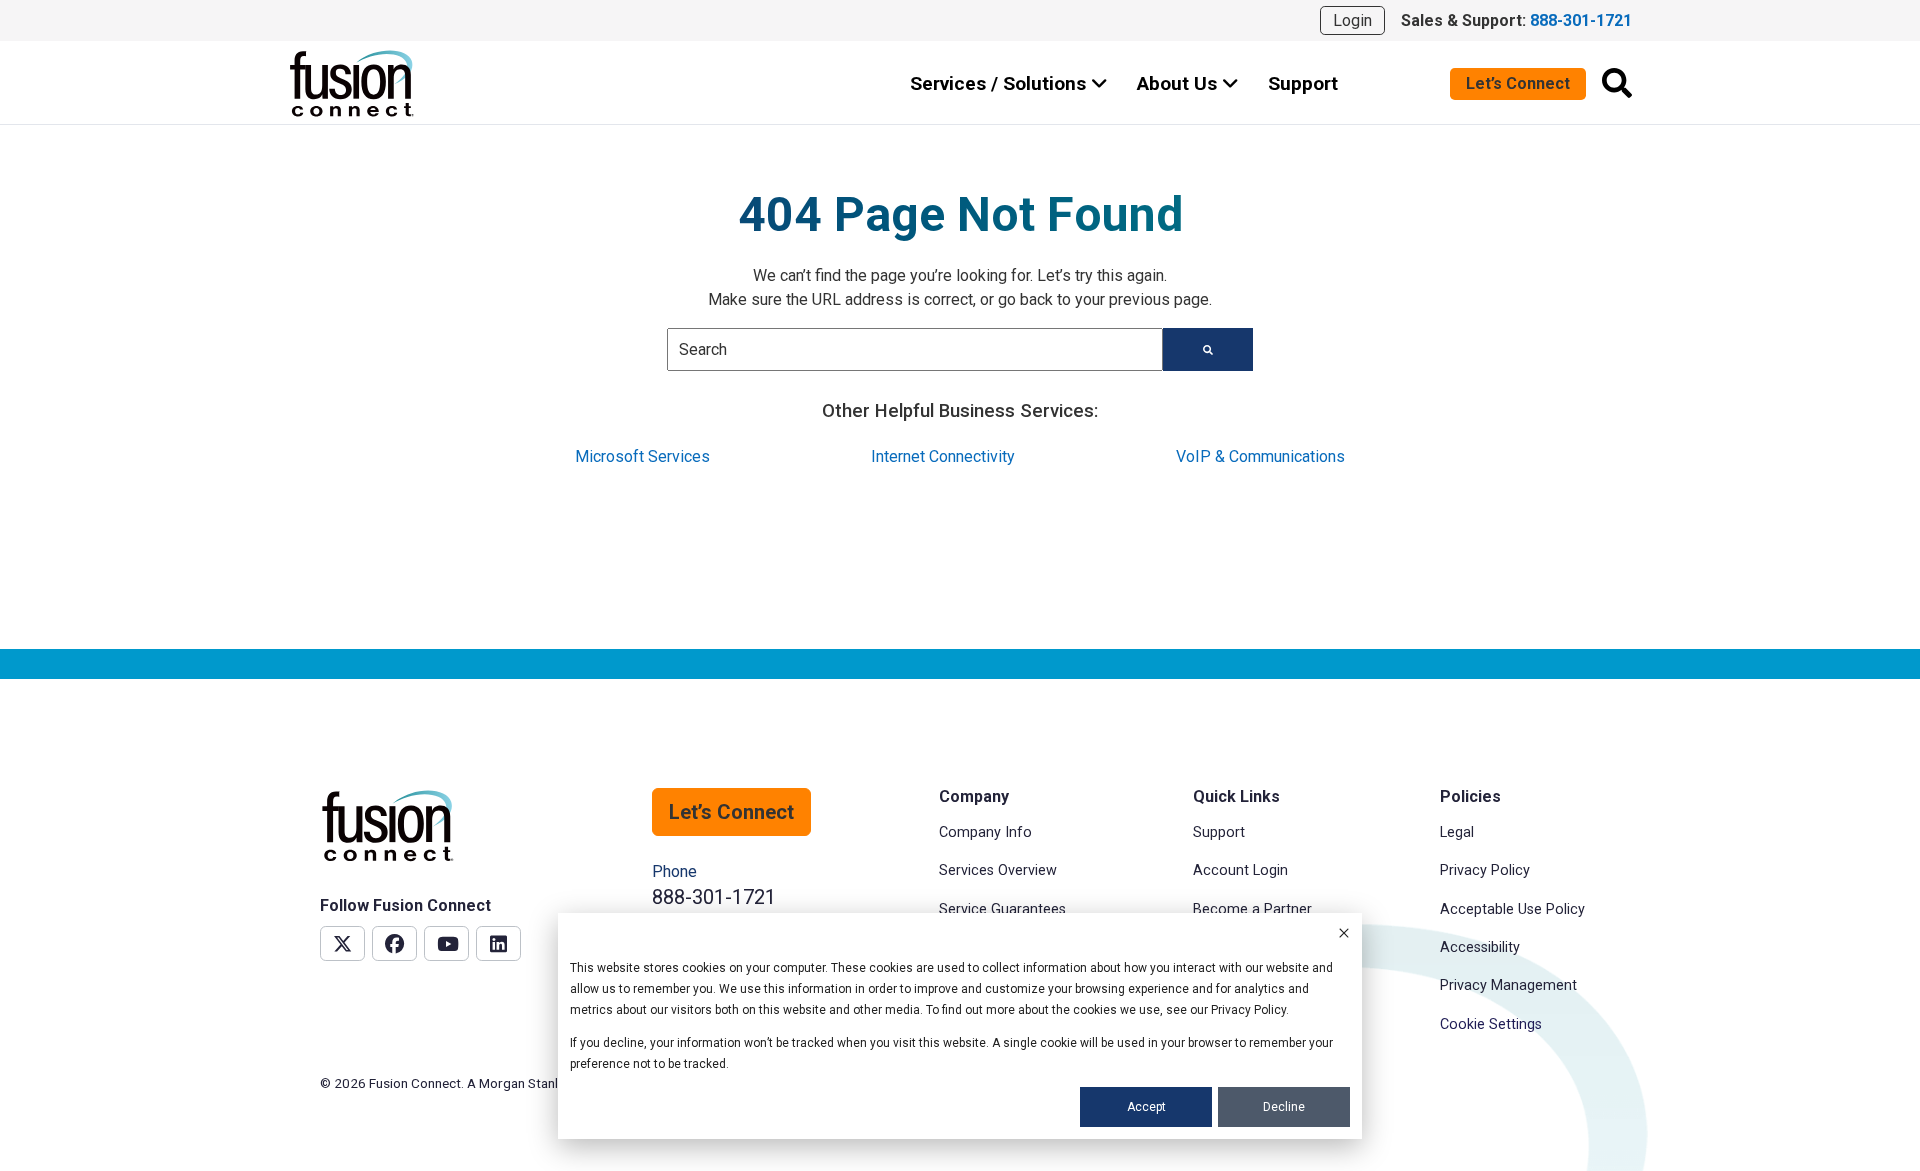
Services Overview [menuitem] (998, 870)
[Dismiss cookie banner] (1344, 935)
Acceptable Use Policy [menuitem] (1512, 909)
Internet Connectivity (943, 456)
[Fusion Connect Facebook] (394, 943)
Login (1352, 20)
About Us (1179, 83)
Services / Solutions (1000, 83)
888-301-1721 (714, 897)
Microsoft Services (642, 456)
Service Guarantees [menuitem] (1002, 909)
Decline (1284, 1107)
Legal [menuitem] (1457, 832)
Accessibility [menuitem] (1480, 947)
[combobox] (915, 349)
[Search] (1617, 83)
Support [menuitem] (1219, 832)
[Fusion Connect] (353, 83)
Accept (1146, 1107)
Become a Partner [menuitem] (1252, 909)
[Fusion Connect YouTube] (446, 943)
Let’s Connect (1518, 83)
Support (1303, 83)
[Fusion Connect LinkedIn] (498, 943)
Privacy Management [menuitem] (1508, 985)
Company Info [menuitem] (985, 832)
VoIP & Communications (1260, 456)
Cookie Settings (1491, 1024)
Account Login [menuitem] (1240, 870)
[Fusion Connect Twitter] (342, 943)
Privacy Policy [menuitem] (1485, 870)
